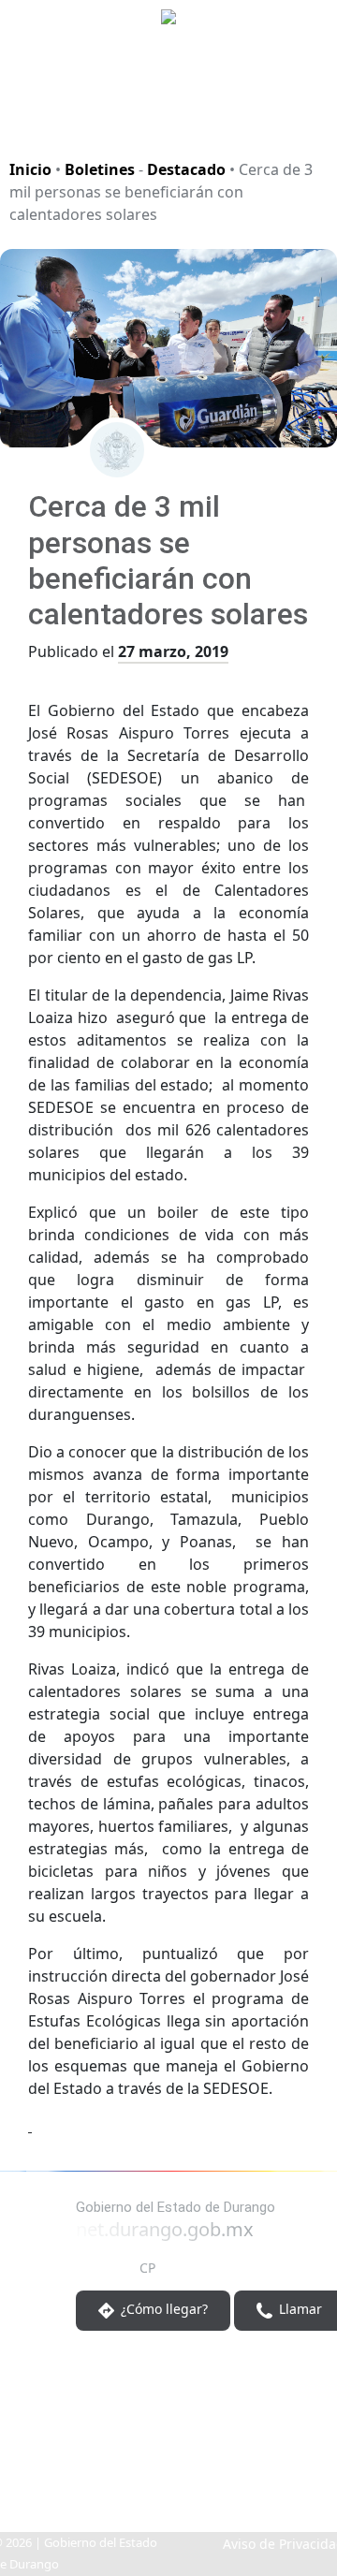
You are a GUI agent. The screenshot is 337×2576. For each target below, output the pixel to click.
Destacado (186, 169)
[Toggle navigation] (300, 116)
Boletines (100, 169)
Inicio (30, 169)
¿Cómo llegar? (162, 2310)
